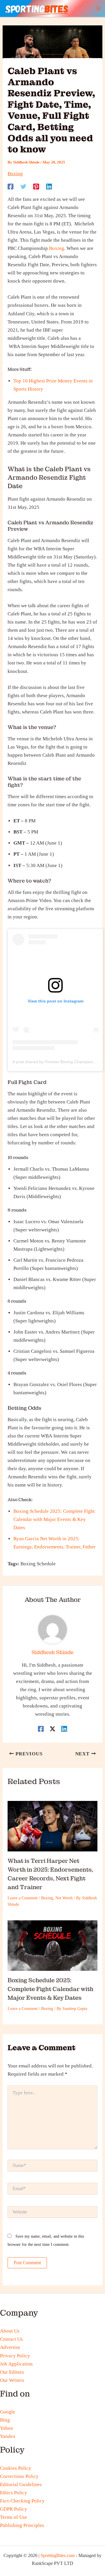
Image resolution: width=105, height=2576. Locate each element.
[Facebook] (10, 186)
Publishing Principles (22, 2525)
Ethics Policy (14, 2493)
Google (8, 2412)
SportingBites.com (58, 2555)
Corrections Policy (19, 2476)
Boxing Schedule (38, 1564)
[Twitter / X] (52, 1728)
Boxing (15, 174)
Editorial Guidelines (21, 2484)
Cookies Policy (16, 2468)
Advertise (10, 2347)
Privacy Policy (15, 2356)
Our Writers (12, 2380)
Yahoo (7, 2428)
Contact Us (11, 2339)
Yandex (8, 2436)
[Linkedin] (49, 186)
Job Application (16, 2364)
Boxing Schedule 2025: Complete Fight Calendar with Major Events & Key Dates (54, 1519)
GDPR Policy (14, 2509)
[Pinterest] (36, 186)
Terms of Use (14, 2517)
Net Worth (64, 1898)
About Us (10, 2331)
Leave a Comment (23, 1898)
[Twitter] (23, 186)
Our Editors (12, 2372)
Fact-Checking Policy (22, 2501)
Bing (5, 2420)
